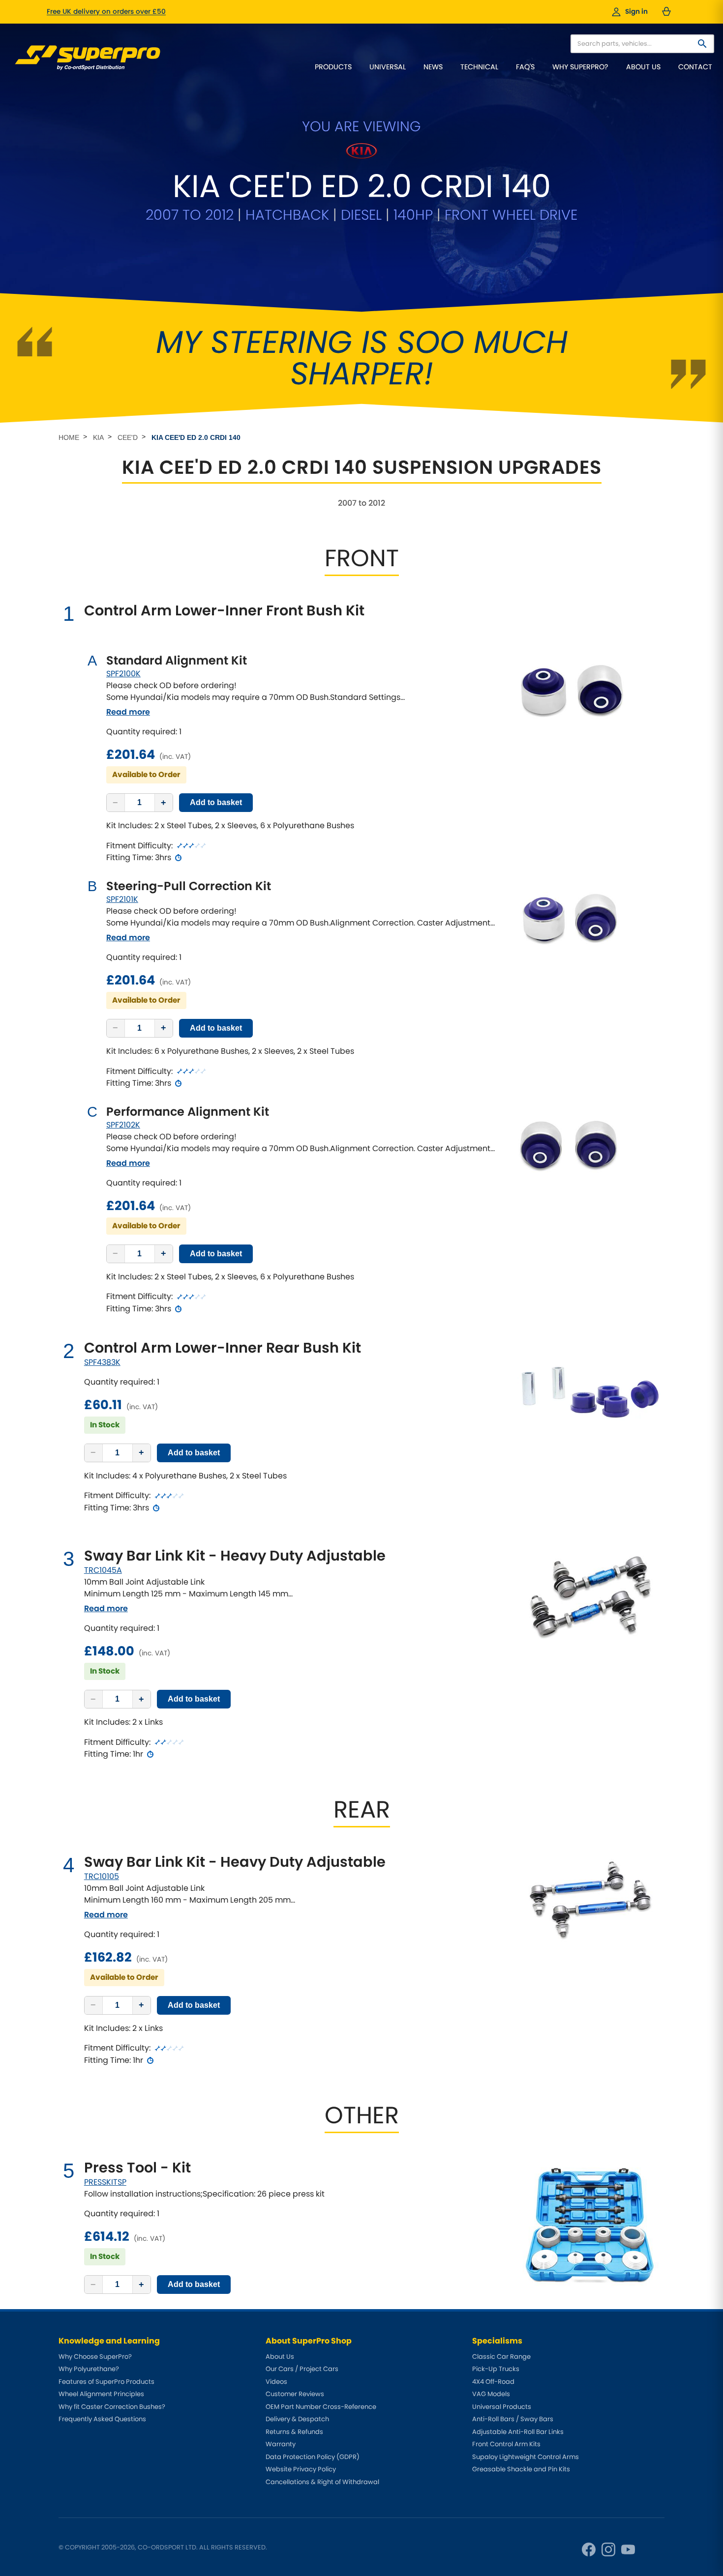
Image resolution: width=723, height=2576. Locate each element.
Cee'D (128, 437)
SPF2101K (122, 899)
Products (333, 67)
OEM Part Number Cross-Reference (321, 2407)
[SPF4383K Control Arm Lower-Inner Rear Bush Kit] (591, 1389)
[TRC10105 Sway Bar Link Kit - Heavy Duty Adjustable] (591, 1899)
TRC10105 (102, 1876)
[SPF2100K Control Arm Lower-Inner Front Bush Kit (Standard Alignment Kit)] (572, 695)
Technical (479, 67)
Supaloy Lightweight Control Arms (526, 2457)
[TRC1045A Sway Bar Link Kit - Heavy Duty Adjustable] (591, 1596)
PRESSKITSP (105, 2182)
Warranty (281, 2444)
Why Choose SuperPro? (95, 2357)
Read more (128, 712)
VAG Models (491, 2394)
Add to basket (216, 802)
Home (69, 437)
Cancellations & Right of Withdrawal (322, 2482)
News (433, 67)
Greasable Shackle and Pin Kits (521, 2469)
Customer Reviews (295, 2394)
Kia (98, 437)
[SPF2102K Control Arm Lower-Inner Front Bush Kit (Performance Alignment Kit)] (572, 1150)
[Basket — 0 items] (666, 12)
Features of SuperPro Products (106, 2382)
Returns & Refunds (294, 2432)
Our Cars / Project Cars (302, 2369)
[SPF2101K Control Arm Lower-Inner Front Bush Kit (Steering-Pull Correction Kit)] (572, 922)
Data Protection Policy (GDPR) (313, 2457)
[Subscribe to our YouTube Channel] (628, 2549)
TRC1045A (103, 1570)
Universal (388, 67)
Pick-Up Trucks (496, 2369)
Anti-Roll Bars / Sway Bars (513, 2419)
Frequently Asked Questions (102, 2419)
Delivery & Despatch (297, 2419)
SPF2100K (123, 674)
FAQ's (525, 67)
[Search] (702, 44)
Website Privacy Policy (301, 2469)
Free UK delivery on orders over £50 (106, 12)
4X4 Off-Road (493, 2382)
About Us (643, 67)
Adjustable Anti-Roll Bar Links (518, 2432)
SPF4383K (102, 1362)
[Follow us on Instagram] (608, 2549)
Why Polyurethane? (89, 2369)
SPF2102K (123, 1125)
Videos (276, 2382)
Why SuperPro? (580, 67)
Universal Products (502, 2407)
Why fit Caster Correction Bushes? (112, 2407)
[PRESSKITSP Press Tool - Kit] (591, 2223)
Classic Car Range (501, 2357)
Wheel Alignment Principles (101, 2394)
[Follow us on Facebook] (589, 2549)
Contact (695, 67)
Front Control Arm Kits (506, 2444)
